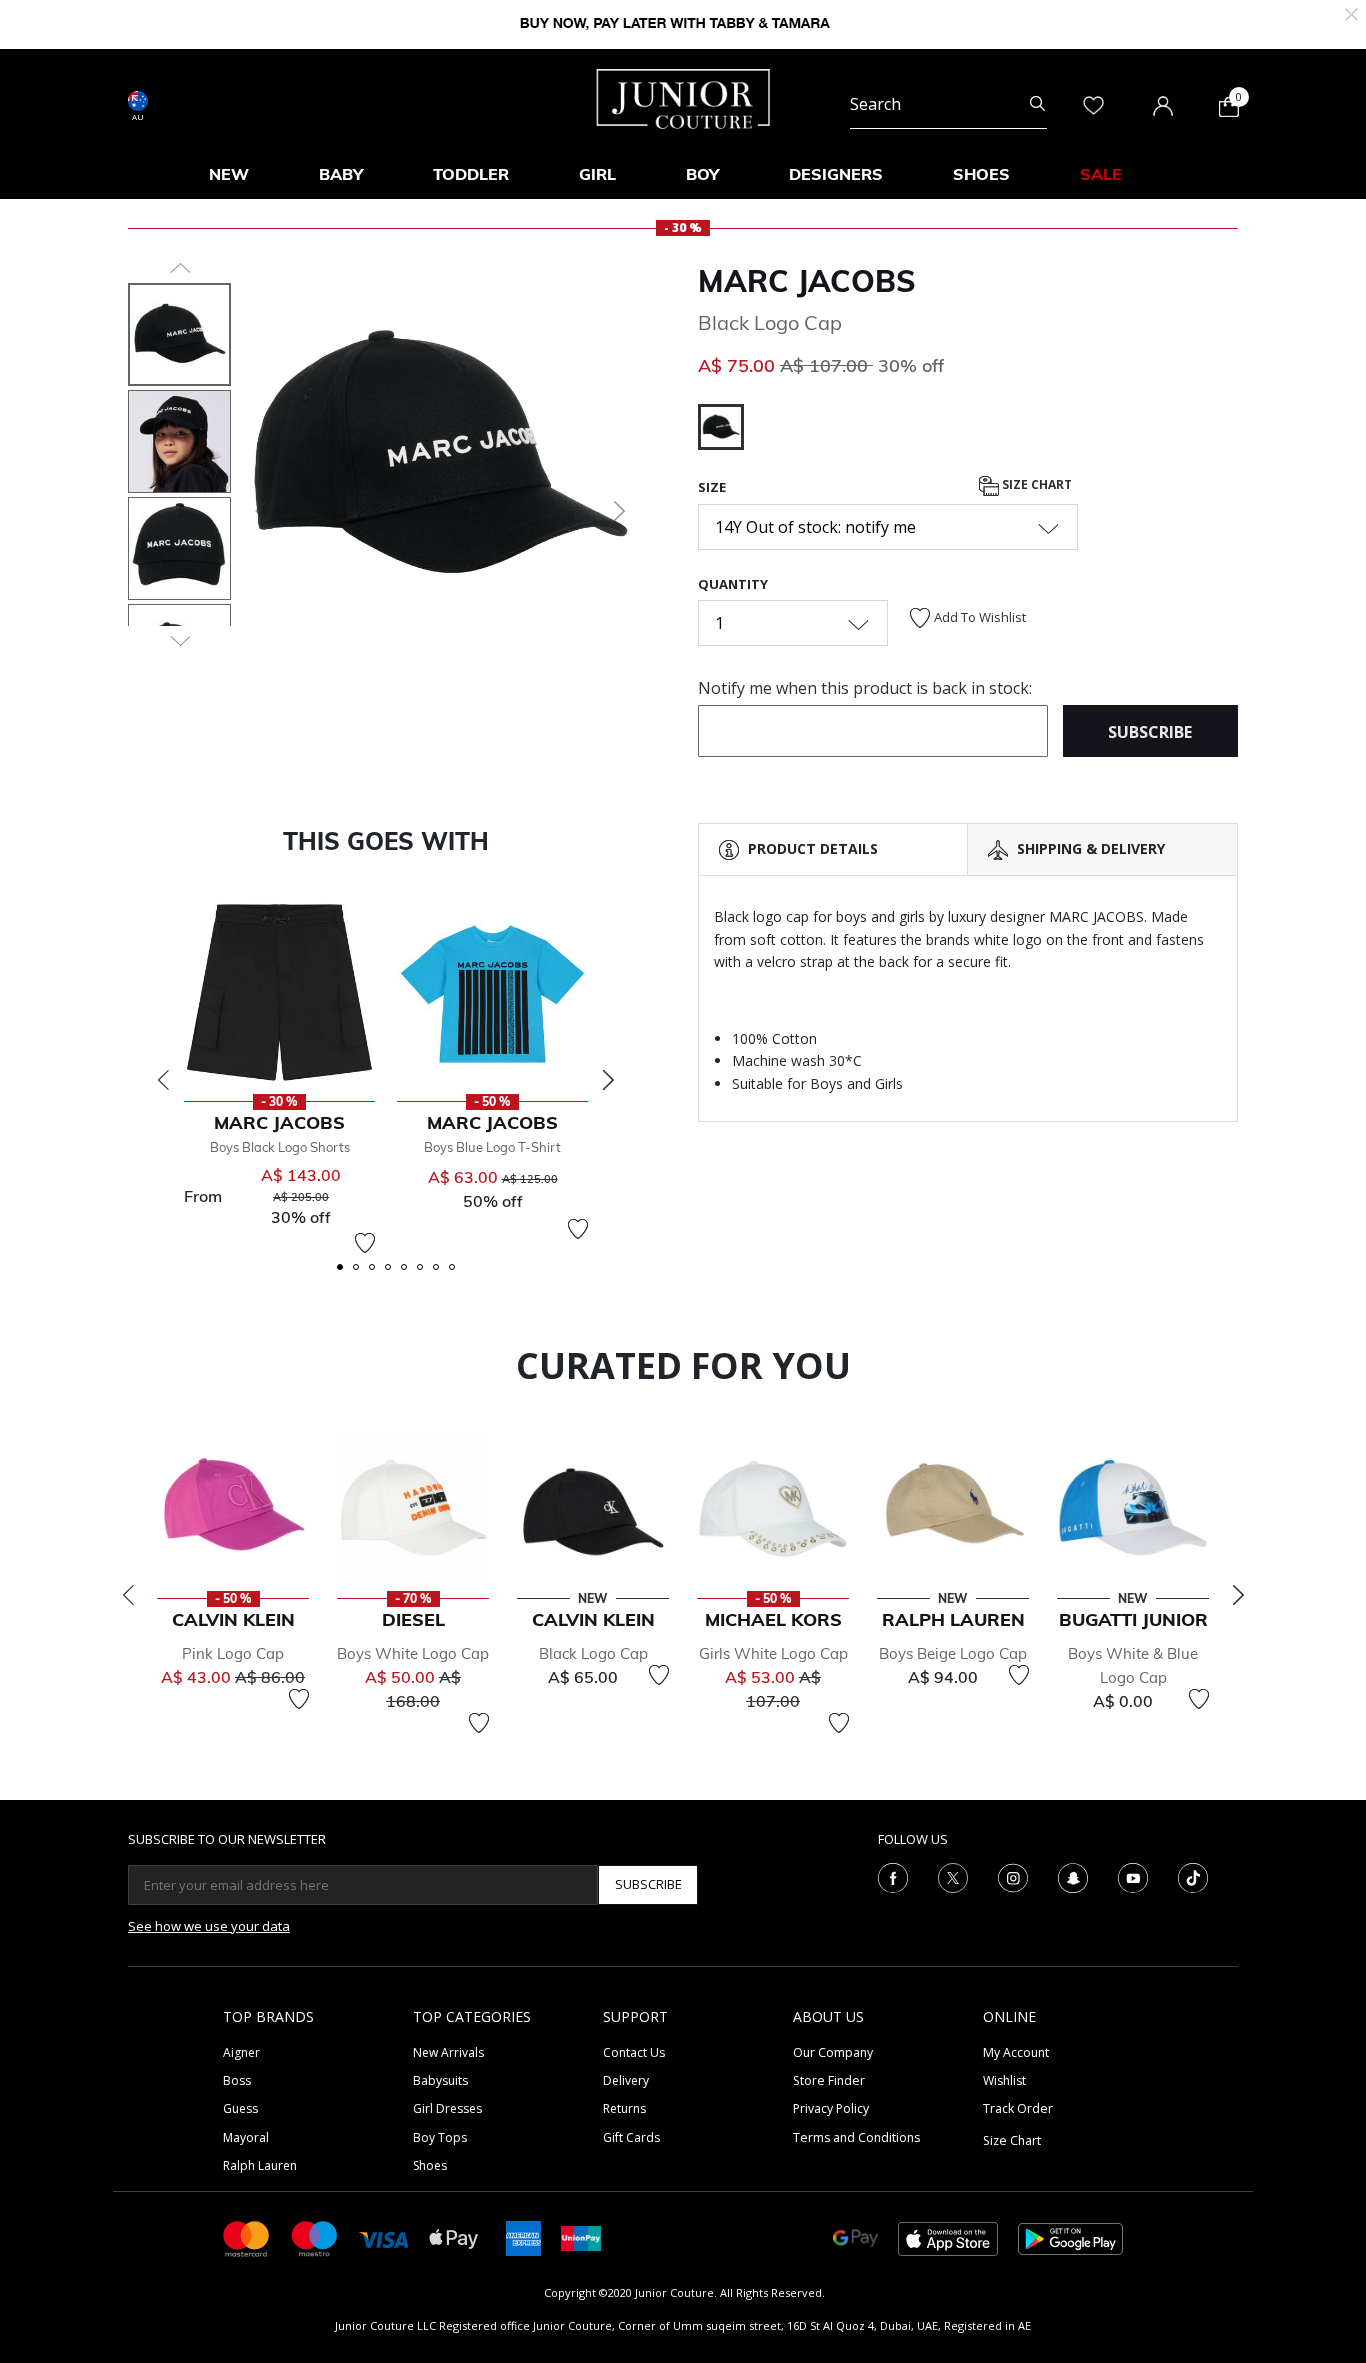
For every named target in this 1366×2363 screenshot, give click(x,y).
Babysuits (440, 2080)
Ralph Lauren (260, 2165)
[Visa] (384, 2237)
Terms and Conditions (856, 2137)
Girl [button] (597, 174)
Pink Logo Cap (233, 1653)
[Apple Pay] (454, 2237)
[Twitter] (953, 1876)
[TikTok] (1193, 1876)
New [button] (229, 174)
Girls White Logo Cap (773, 1653)
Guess (240, 2108)
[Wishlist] (365, 1243)
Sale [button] (1101, 174)
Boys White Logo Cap (413, 1653)
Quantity (733, 584)
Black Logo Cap (593, 1653)
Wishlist (1004, 2080)
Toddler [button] (471, 174)
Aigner (241, 2052)
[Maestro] (315, 2237)
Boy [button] (702, 174)
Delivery (626, 2080)
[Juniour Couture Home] (683, 97)
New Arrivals (448, 2052)
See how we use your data (209, 1926)
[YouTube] (1133, 1876)
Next (608, 1080)
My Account (1016, 2052)
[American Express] (523, 2237)
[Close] (1351, 12)
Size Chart (1035, 485)
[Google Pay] (855, 2237)
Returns (624, 2108)
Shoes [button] (981, 174)
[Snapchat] (1073, 1876)
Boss (237, 2080)
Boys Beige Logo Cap (953, 1653)
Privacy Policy (831, 2108)
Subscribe (648, 1884)
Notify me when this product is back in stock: (865, 688)
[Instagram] (1013, 1876)
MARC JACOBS (807, 281)
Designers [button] (836, 174)
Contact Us (634, 2052)
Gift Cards (631, 2137)
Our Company (833, 2052)
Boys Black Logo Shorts (280, 1147)
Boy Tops (440, 2137)
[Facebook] (893, 1876)
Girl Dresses (447, 2108)
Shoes (430, 2165)
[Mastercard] (247, 2237)
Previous (163, 1080)
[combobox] (948, 104)
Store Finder (829, 2080)
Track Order (1018, 2108)
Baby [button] (341, 174)
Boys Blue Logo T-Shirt (492, 1147)
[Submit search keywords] (1037, 104)
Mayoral (246, 2137)
